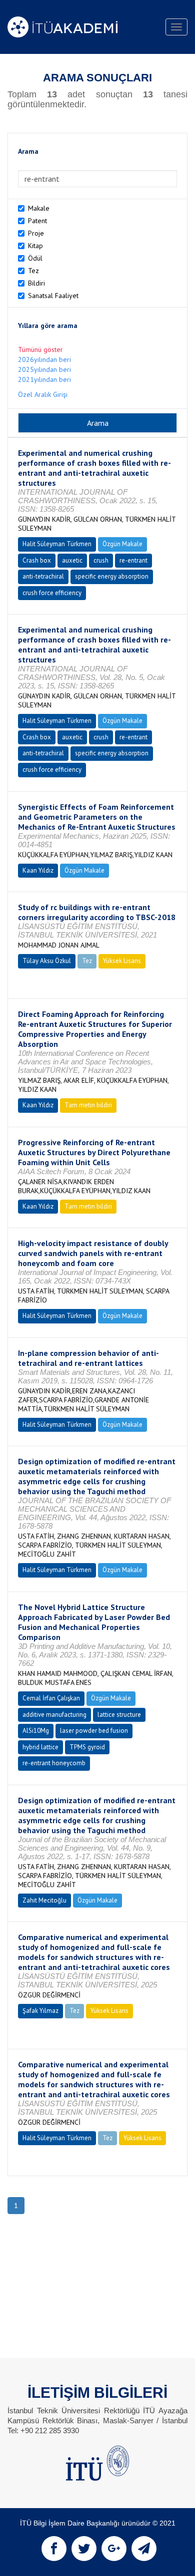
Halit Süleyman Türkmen (57, 544)
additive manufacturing (54, 1715)
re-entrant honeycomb (54, 1763)
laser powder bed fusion (94, 1731)
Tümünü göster (40, 349)
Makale (39, 208)
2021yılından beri (44, 379)
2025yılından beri (44, 369)
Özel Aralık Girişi (43, 394)
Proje (36, 233)
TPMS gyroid (87, 1747)
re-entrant (133, 560)
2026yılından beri (44, 359)
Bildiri (36, 283)
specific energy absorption (112, 576)
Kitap (35, 246)
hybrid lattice (40, 1747)
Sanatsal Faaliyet (53, 296)
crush (101, 560)
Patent (37, 221)
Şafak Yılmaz (40, 2011)
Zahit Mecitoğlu (44, 1900)
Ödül (35, 258)
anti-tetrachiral (43, 576)
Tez (33, 271)
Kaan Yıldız (38, 870)
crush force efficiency (52, 593)
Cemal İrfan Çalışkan (51, 1698)
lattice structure (119, 1715)
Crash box (37, 560)
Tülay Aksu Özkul (47, 961)
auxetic (72, 560)
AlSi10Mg (36, 1731)
